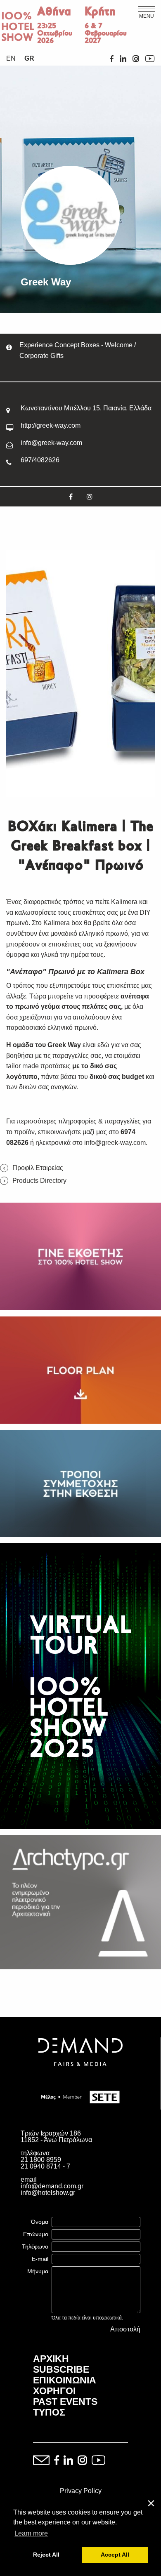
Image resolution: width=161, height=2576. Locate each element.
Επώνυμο (36, 2234)
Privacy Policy (81, 2491)
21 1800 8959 (41, 2160)
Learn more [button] (31, 2533)
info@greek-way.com (51, 443)
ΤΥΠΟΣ (49, 2412)
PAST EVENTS (65, 2402)
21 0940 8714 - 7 (45, 2166)
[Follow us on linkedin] (68, 2461)
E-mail (40, 2259)
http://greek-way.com (51, 425)
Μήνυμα (38, 2271)
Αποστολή (125, 2329)
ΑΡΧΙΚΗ (51, 2359)
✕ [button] (151, 2504)
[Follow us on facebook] (57, 2461)
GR (29, 59)
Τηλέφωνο (35, 2246)
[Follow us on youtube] (98, 2461)
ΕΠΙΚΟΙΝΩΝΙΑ (65, 2380)
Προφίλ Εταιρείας (38, 1168)
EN (11, 59)
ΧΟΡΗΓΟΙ (54, 2391)
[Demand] (80, 2076)
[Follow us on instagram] (82, 2461)
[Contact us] (41, 2461)
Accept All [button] (115, 2555)
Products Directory (39, 1181)
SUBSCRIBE (61, 2369)
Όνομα (40, 2222)
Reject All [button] (46, 2555)
